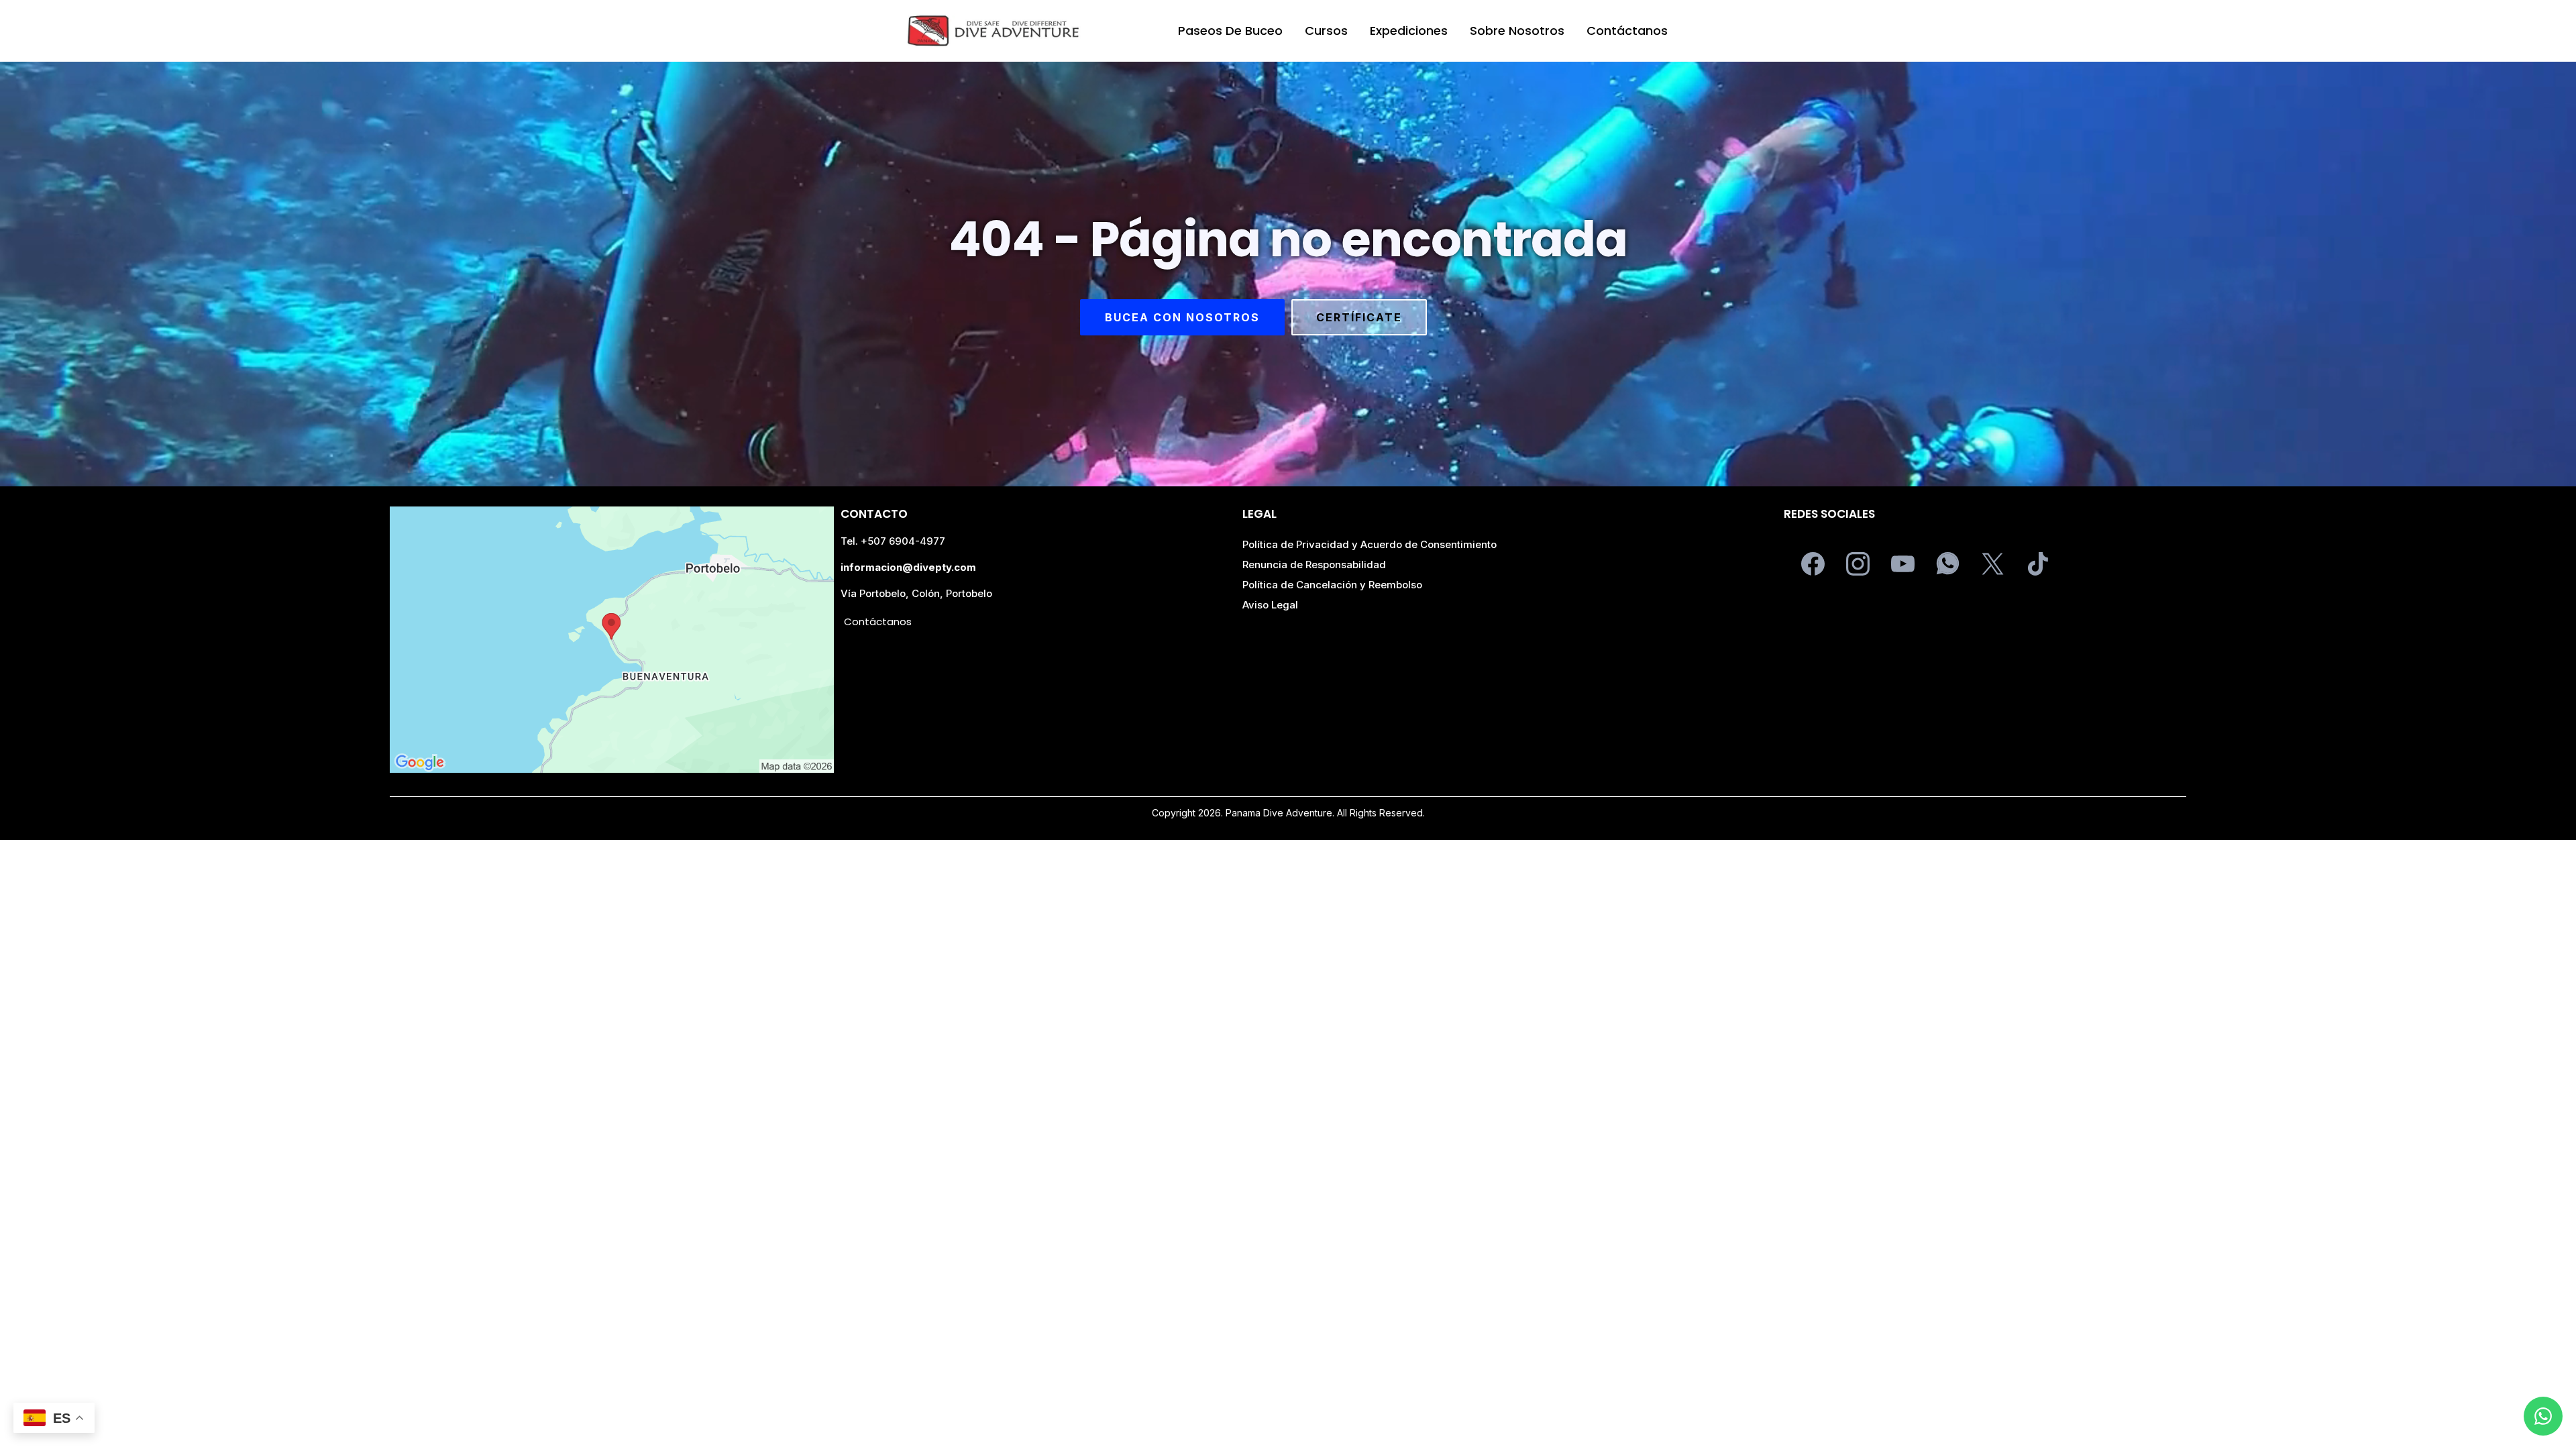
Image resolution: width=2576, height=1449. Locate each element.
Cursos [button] (1326, 31)
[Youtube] (1903, 564)
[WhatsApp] (1948, 564)
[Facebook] (1813, 564)
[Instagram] (1858, 564)
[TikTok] (2038, 564)
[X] (1993, 564)
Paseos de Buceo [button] (1230, 31)
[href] (612, 640)
